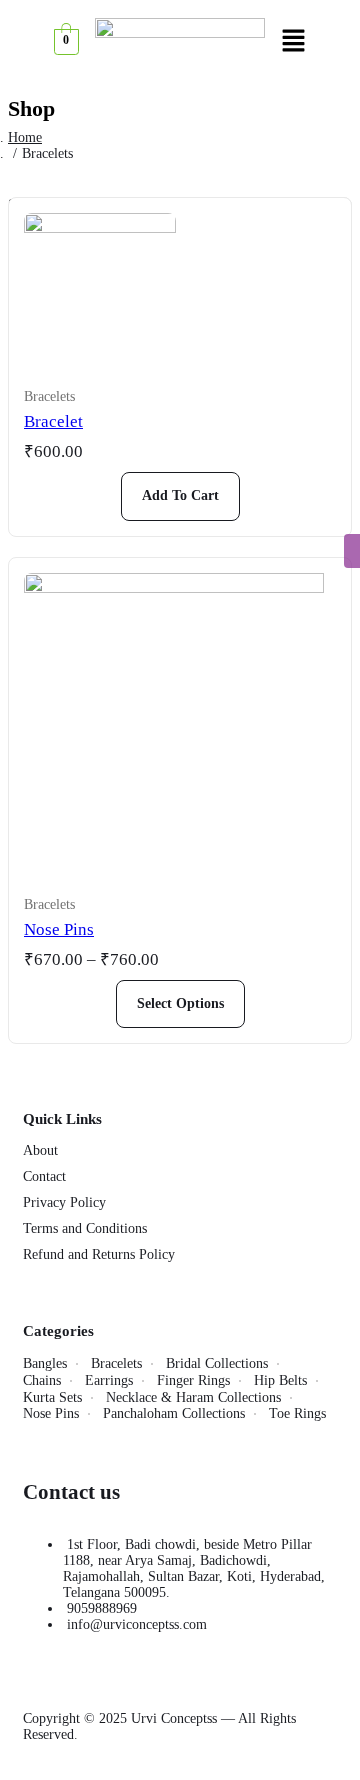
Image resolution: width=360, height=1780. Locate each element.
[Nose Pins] (180, 723)
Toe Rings (297, 1413)
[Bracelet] (100, 289)
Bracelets (49, 396)
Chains (42, 1380)
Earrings (109, 1380)
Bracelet (53, 421)
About (40, 1150)
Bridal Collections (217, 1363)
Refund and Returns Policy (99, 1254)
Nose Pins (59, 929)
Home (25, 137)
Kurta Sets (52, 1397)
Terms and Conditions (85, 1228)
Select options (180, 1003)
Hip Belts (280, 1380)
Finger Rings (193, 1380)
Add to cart (180, 495)
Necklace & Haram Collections (193, 1397)
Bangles (45, 1363)
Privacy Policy (64, 1202)
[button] (293, 42)
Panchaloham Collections (174, 1413)
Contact (44, 1176)
